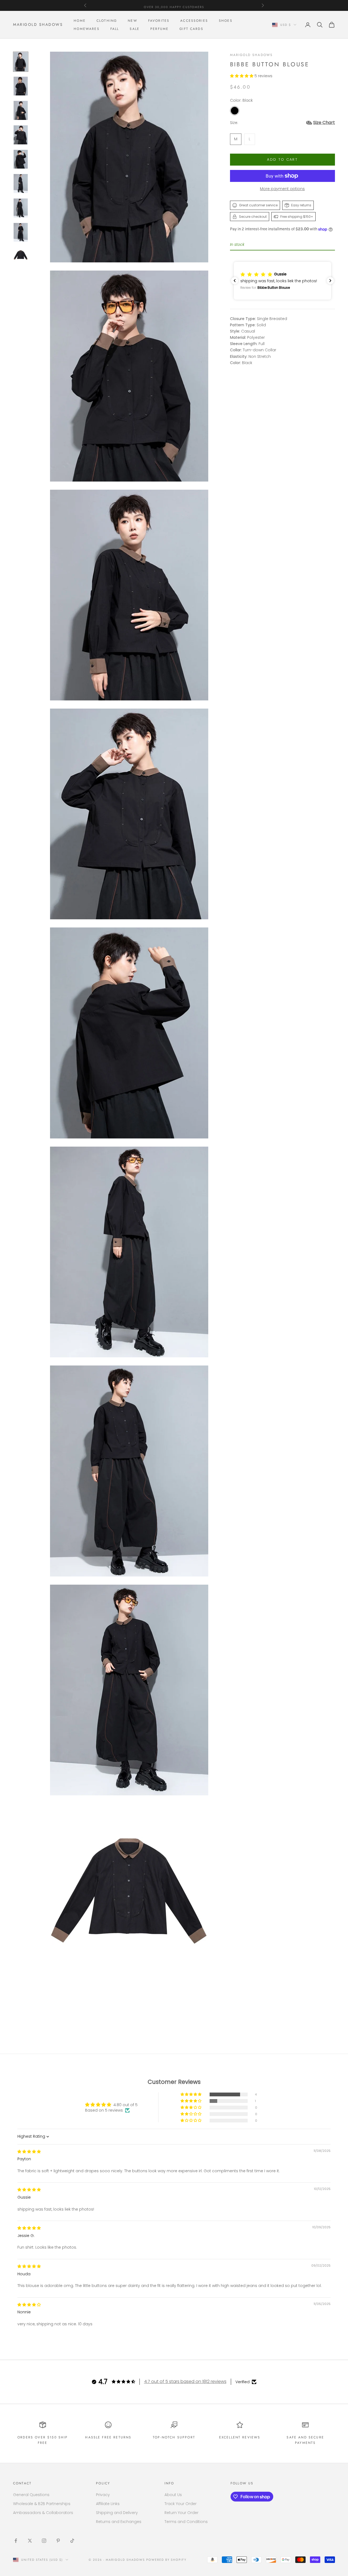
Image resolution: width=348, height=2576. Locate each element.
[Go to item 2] (21, 86)
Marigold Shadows (251, 55)
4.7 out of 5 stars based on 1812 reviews (185, 2381)
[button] (242, 76)
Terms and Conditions (186, 2522)
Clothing (107, 21)
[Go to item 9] (21, 257)
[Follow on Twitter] (30, 2541)
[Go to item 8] (21, 232)
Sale (135, 29)
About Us (173, 2495)
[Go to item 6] (21, 184)
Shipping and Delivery (117, 2513)
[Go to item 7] (21, 208)
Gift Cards (191, 29)
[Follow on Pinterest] (58, 2541)
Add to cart (282, 159)
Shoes (226, 21)
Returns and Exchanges (119, 2522)
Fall (115, 29)
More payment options (282, 189)
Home (80, 21)
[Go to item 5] (21, 159)
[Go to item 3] (21, 110)
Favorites (159, 21)
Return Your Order (181, 2513)
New (132, 21)
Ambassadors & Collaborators (43, 2513)
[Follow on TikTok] (72, 2541)
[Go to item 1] (21, 62)
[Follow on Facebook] (16, 2541)
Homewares (86, 29)
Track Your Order (181, 2504)
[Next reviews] (330, 281)
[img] (29, 2152)
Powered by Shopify (167, 2560)
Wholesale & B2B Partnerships (42, 2504)
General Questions (31, 2495)
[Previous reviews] (235, 281)
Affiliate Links (108, 2504)
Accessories (194, 21)
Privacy (103, 2495)
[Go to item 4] (21, 135)
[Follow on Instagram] (44, 2541)
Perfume (159, 29)
